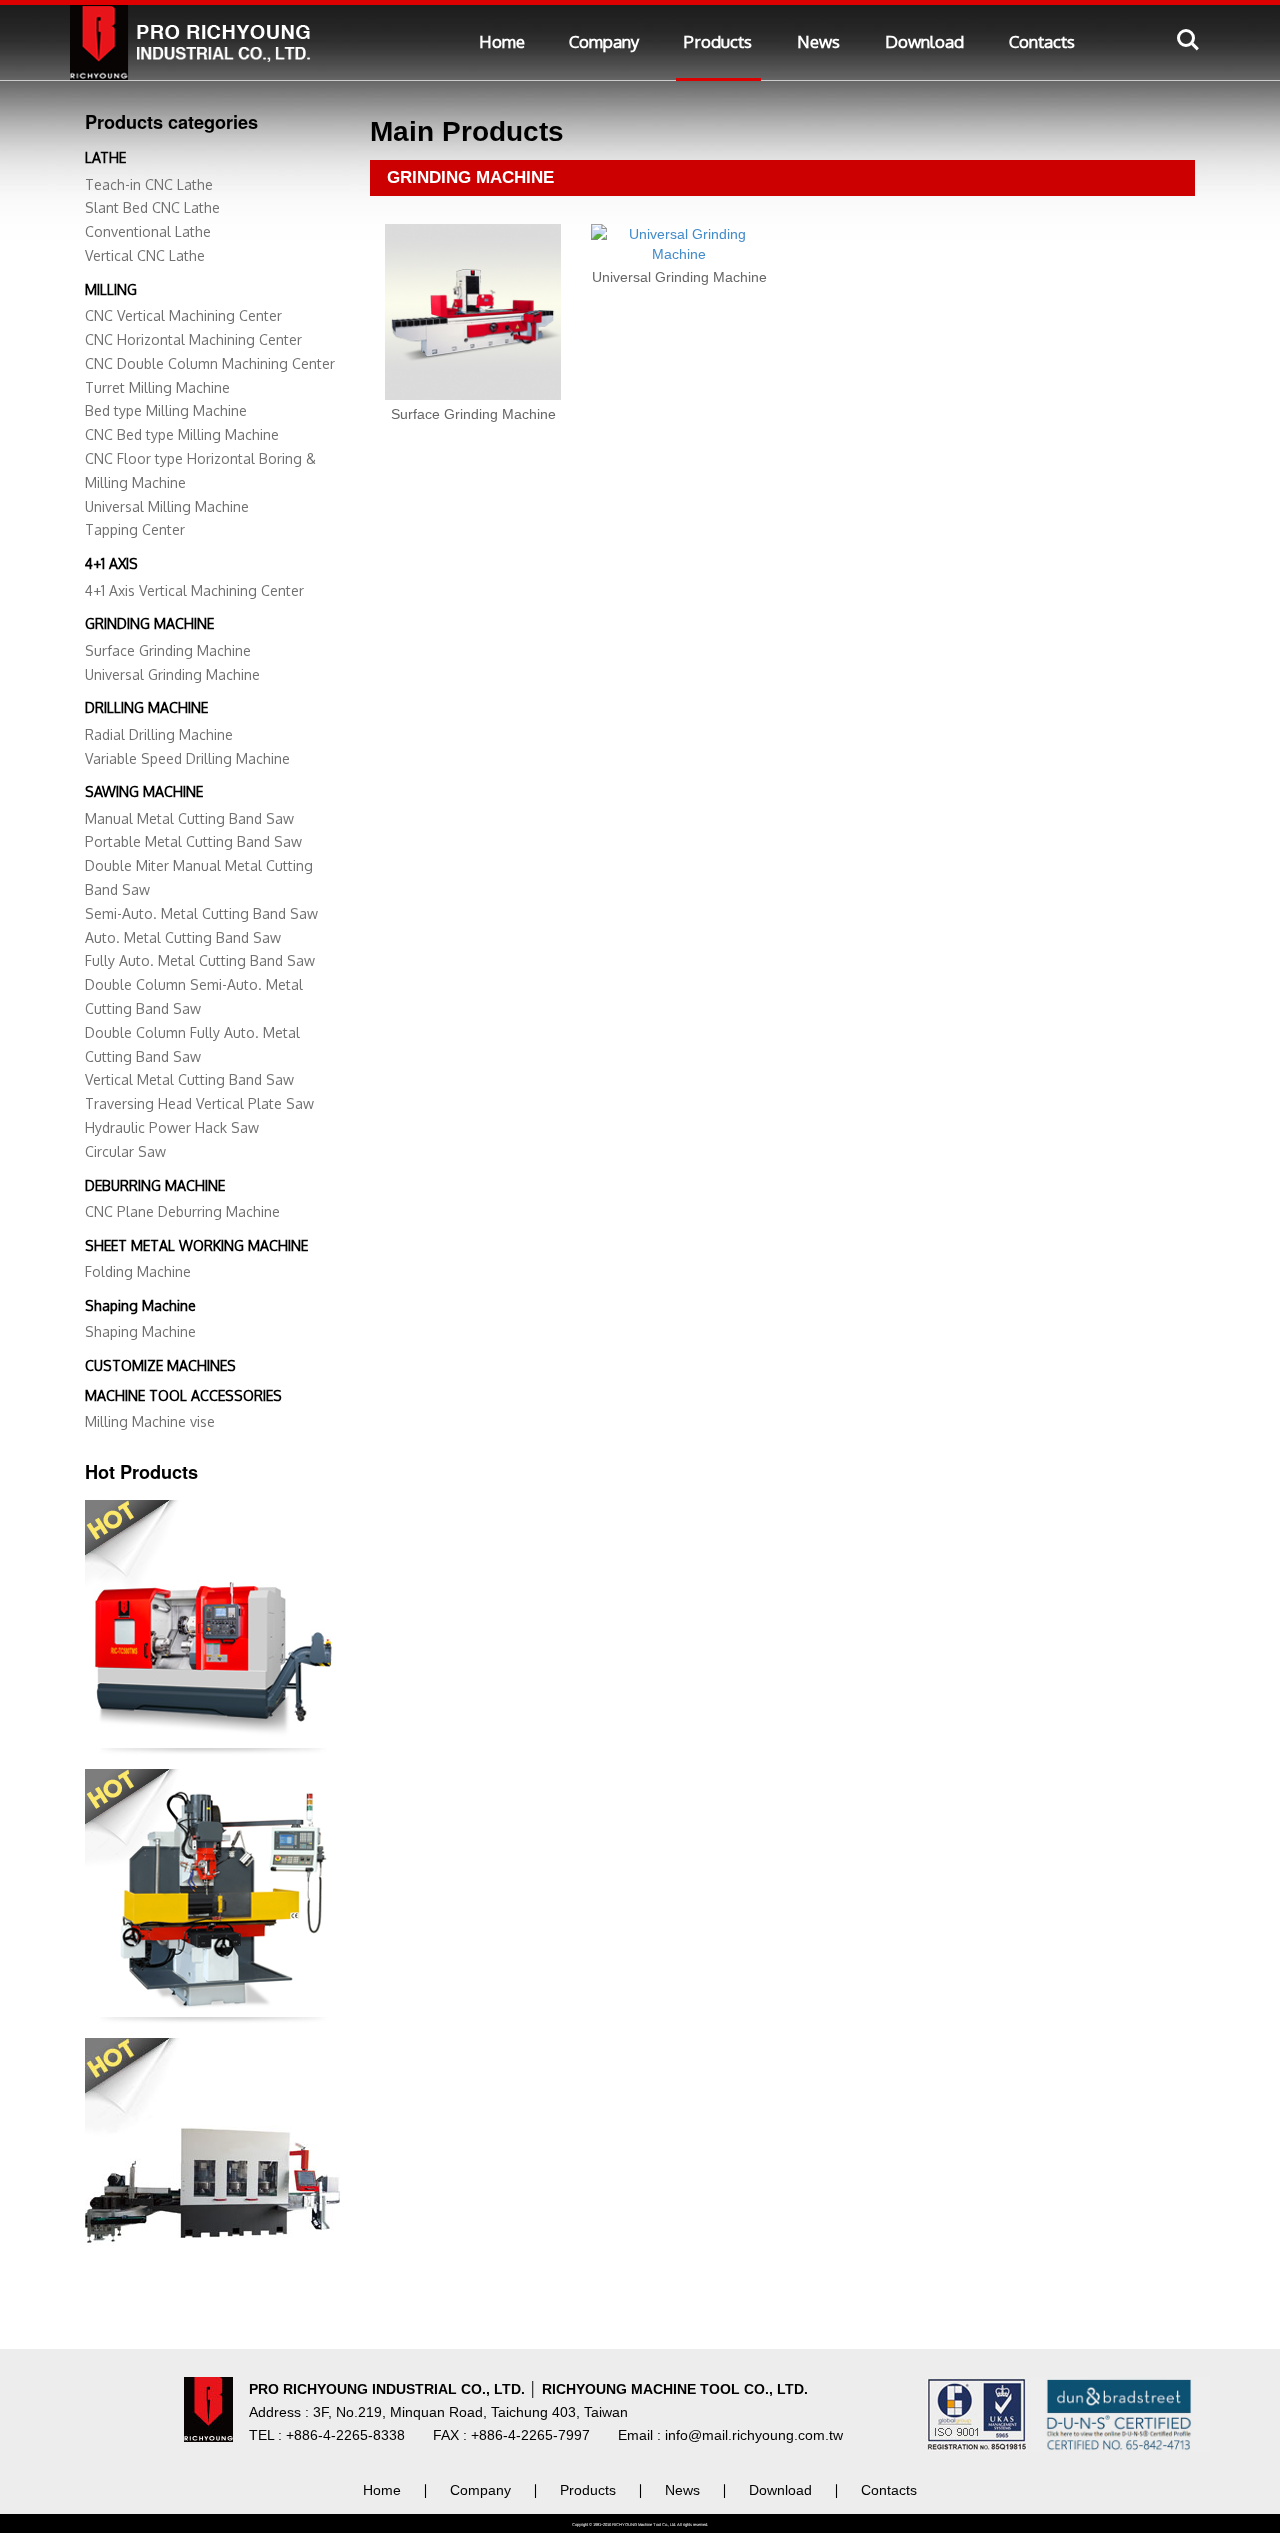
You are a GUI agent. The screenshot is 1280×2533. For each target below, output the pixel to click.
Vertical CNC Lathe (145, 255)
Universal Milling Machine (167, 506)
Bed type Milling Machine (166, 410)
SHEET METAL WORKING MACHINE (196, 1245)
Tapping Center (135, 529)
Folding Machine (138, 1271)
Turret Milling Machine (157, 387)
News (818, 41)
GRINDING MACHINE (149, 623)
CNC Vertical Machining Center (183, 315)
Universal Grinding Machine (172, 674)
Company (604, 41)
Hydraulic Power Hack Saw (172, 1127)
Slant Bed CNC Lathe (152, 207)
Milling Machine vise (150, 1421)
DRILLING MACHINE (146, 707)
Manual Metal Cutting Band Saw (189, 818)
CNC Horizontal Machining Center (193, 339)
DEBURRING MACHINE (155, 1185)
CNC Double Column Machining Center (210, 363)
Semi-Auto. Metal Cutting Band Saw (201, 913)
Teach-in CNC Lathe (149, 184)
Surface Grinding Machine (168, 650)
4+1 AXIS (111, 563)
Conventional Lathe (148, 231)
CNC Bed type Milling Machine (182, 434)
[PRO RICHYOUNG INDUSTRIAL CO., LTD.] (195, 36)
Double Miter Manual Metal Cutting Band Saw (199, 877)
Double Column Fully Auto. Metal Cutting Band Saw (192, 1044)
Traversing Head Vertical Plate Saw (199, 1103)
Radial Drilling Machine (159, 734)
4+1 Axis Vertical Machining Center (194, 590)
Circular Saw (125, 1151)
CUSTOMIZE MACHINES (160, 1365)
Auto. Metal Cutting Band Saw (183, 937)
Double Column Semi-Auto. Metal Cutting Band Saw (194, 996)
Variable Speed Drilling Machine (187, 758)
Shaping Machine (140, 1305)
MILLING (111, 289)
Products (718, 41)
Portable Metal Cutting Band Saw (193, 841)
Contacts (1042, 41)
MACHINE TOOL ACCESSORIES (183, 1395)
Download (924, 41)
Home (502, 41)
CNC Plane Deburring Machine (182, 1211)
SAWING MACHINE (144, 791)
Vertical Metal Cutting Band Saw (189, 1079)
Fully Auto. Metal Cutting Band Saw (200, 960)
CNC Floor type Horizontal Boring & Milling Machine (200, 470)
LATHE (105, 157)
